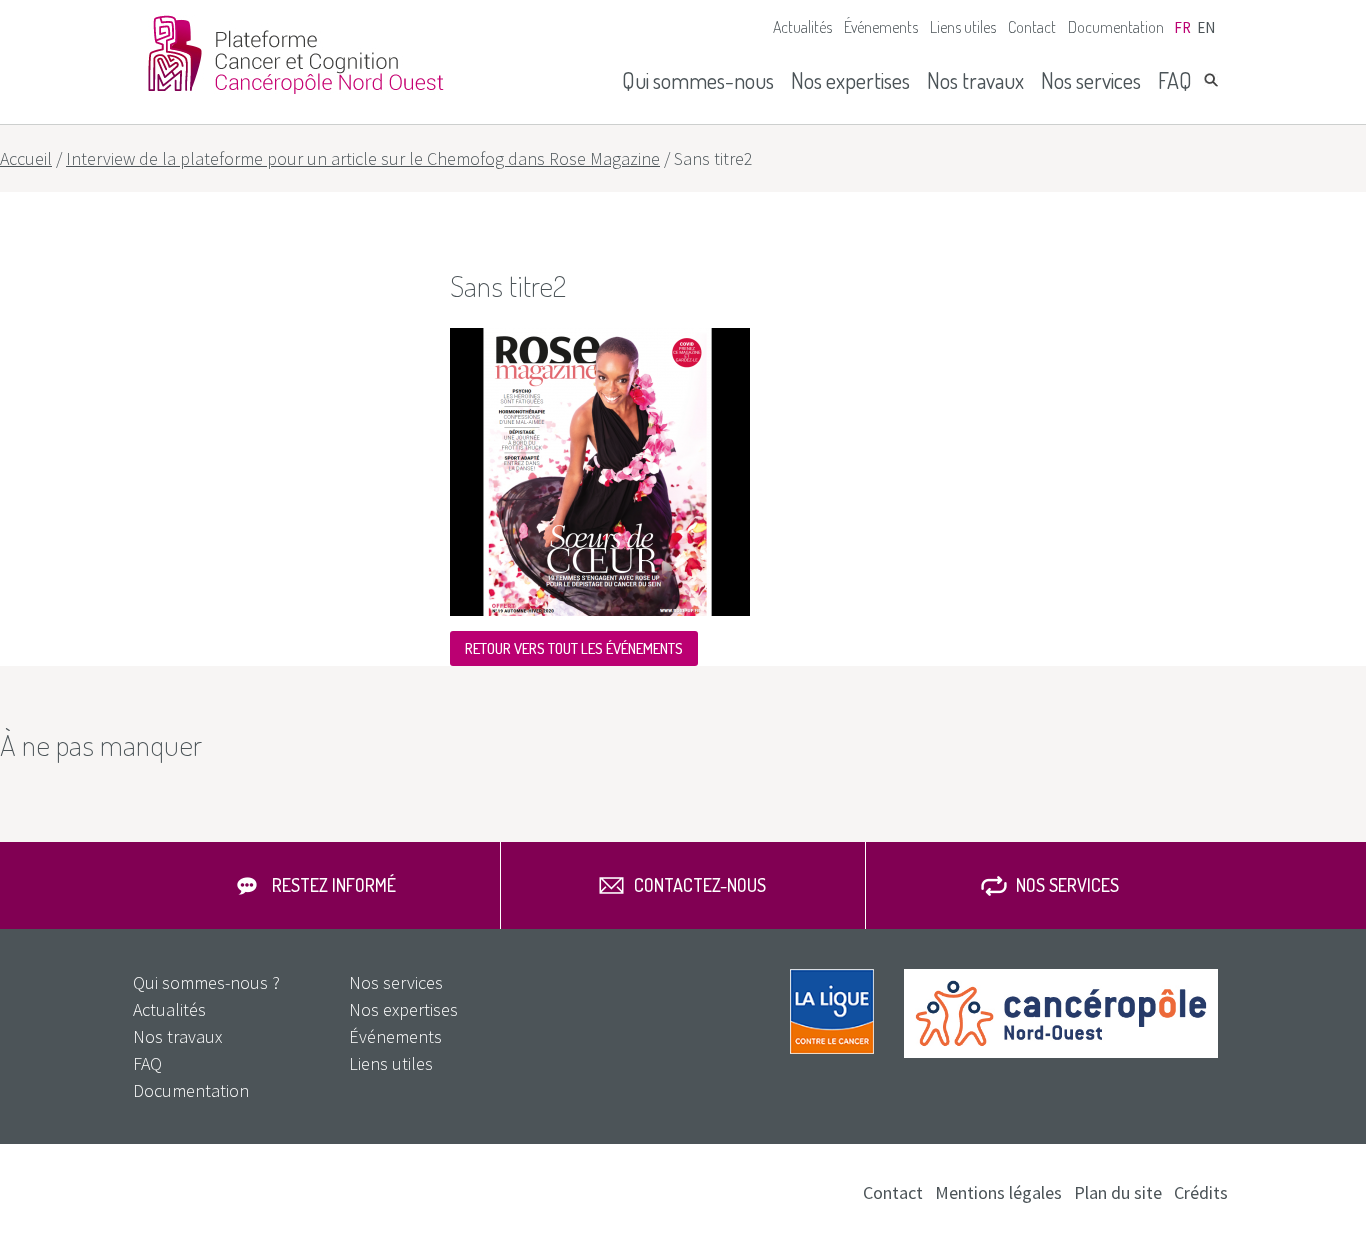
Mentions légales (998, 1192)
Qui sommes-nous (698, 80)
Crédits (1201, 1192)
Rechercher (1211, 80)
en (1206, 27)
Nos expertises (850, 80)
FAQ (1175, 80)
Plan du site (1118, 1192)
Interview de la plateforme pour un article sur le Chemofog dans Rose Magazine (363, 158)
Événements (881, 27)
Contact (1032, 27)
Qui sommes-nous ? (206, 982)
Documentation (1116, 27)
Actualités (802, 27)
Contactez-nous (700, 885)
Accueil (26, 158)
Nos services (1091, 80)
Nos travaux (975, 80)
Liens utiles (963, 27)
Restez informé (334, 885)
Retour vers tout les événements (574, 648)
